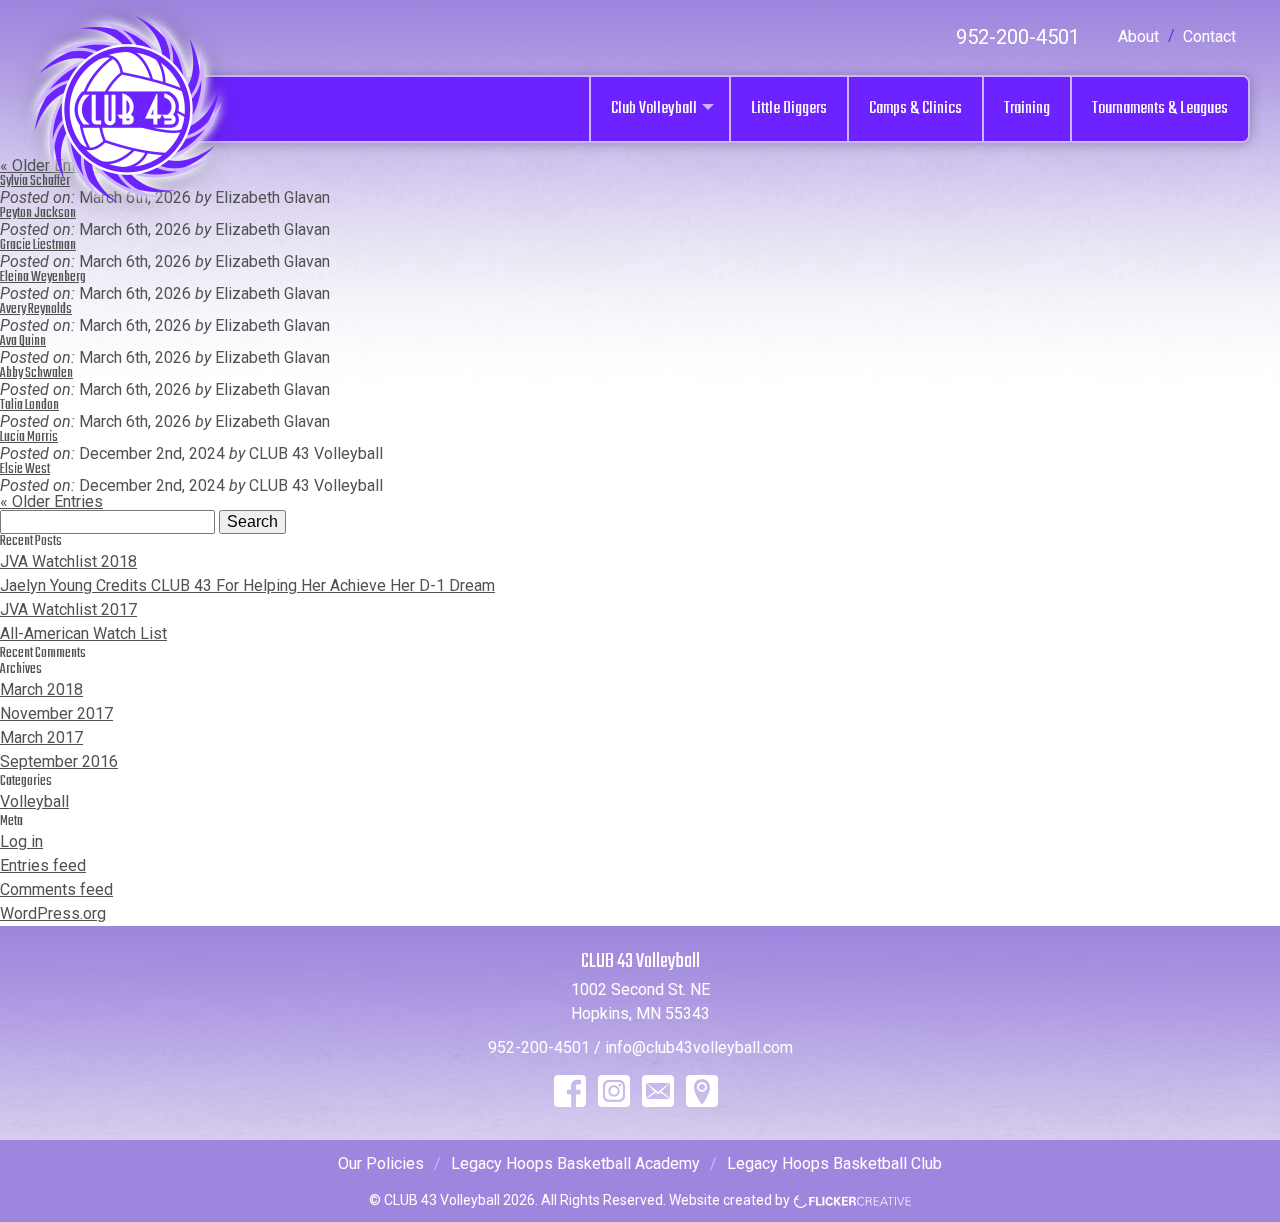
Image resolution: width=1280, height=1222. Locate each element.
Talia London (29, 405)
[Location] (702, 1091)
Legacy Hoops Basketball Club (834, 1163)
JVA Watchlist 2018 (68, 561)
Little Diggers (789, 108)
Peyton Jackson (38, 213)
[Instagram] (614, 1091)
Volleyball (34, 801)
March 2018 (41, 689)
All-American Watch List (83, 633)
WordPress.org (53, 913)
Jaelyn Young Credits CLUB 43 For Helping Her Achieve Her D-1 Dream (247, 585)
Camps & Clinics (915, 108)
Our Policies (381, 1163)
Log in (21, 841)
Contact (1209, 36)
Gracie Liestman (38, 245)
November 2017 (56, 713)
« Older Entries (51, 501)
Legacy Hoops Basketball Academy (575, 1163)
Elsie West (25, 469)
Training (1027, 108)
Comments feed (56, 889)
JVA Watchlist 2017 (68, 609)
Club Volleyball (654, 108)
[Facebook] (570, 1091)
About (1138, 36)
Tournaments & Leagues (1160, 108)
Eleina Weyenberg (43, 277)
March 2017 (41, 737)
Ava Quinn (23, 341)
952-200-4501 (1018, 37)
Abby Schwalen (36, 373)
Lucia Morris (29, 437)
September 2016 (59, 761)
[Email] (658, 1091)
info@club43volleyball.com (699, 1047)
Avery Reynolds (36, 309)
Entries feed (43, 865)
